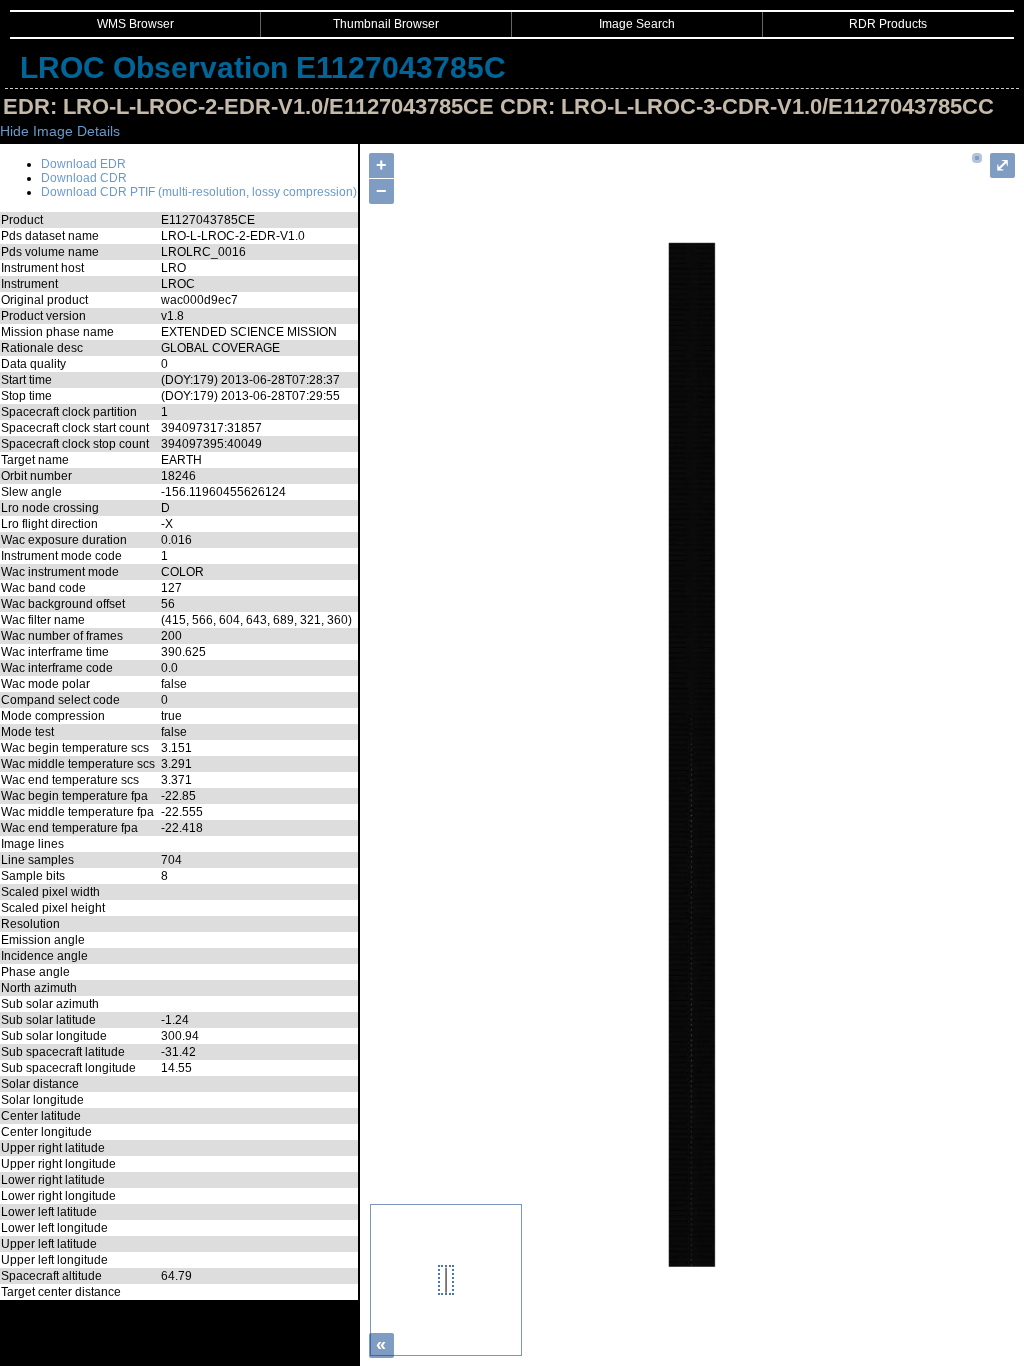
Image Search (637, 24)
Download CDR (84, 178)
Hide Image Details (60, 131)
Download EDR (83, 164)
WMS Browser (135, 24)
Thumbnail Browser (386, 24)
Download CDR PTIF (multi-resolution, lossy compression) (199, 192)
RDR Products (888, 24)
